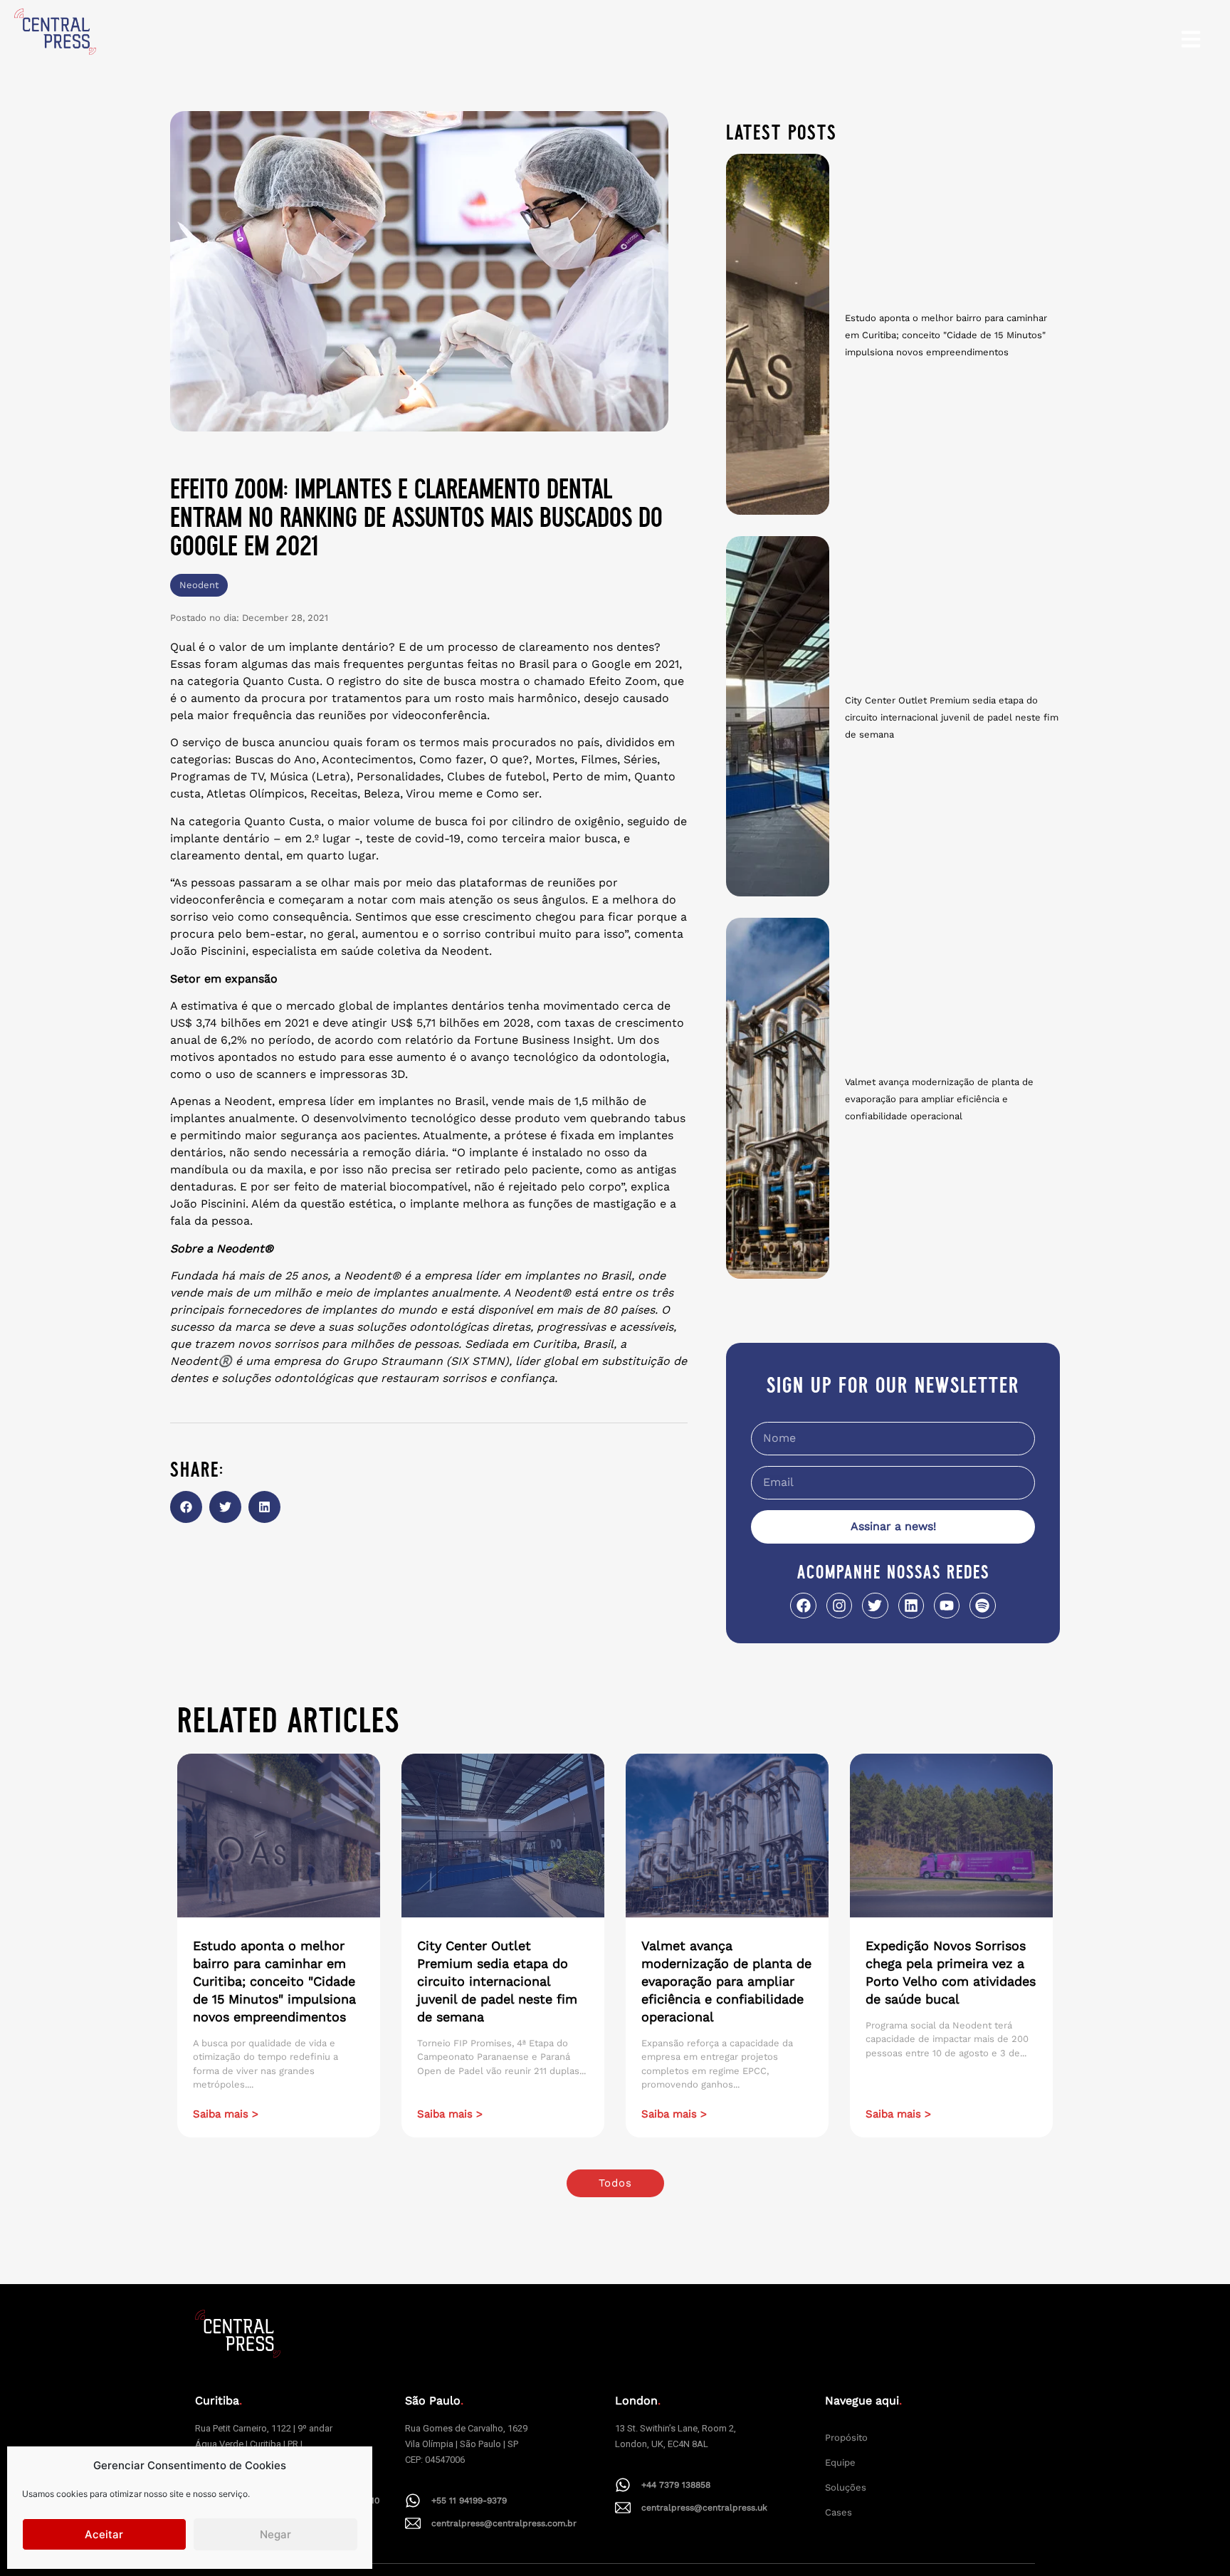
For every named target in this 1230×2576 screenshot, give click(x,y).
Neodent (199, 585)
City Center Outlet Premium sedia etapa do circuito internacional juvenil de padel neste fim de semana (952, 717)
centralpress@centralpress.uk (704, 2508)
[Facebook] (803, 1606)
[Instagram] (839, 1606)
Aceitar (104, 2534)
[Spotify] (982, 1606)
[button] (186, 1507)
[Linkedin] (911, 1606)
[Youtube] (947, 1606)
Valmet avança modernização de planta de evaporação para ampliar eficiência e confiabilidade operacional (939, 1099)
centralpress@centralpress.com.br (504, 2523)
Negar (275, 2534)
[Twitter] (875, 1606)
